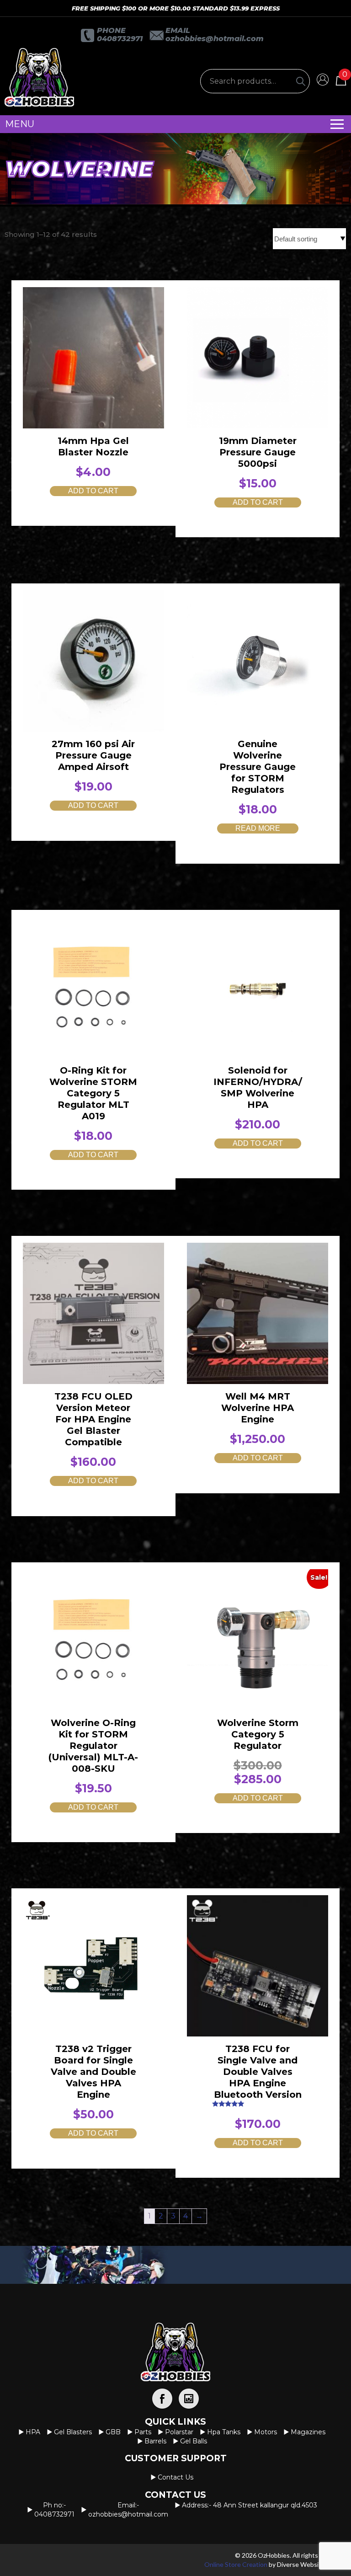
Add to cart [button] (93, 491)
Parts (143, 2432)
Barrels (155, 2441)
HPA (33, 2432)
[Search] (301, 81)
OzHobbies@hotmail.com (215, 39)
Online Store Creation (236, 2564)
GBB (113, 2432)
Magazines (308, 2432)
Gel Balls (194, 2441)
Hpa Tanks (224, 2432)
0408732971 (120, 39)
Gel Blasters (73, 2432)
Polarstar (179, 2432)
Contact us (175, 2477)
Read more (258, 828)
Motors (266, 2432)
